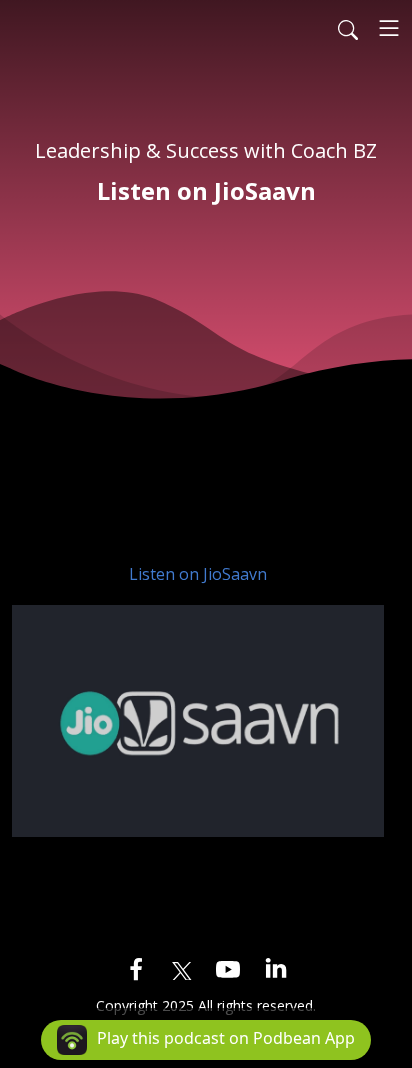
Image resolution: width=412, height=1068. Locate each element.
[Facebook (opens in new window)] (136, 968)
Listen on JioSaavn (198, 574)
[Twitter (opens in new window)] (182, 968)
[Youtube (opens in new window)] (228, 968)
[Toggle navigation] (389, 28)
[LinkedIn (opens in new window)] (276, 968)
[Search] (348, 28)
